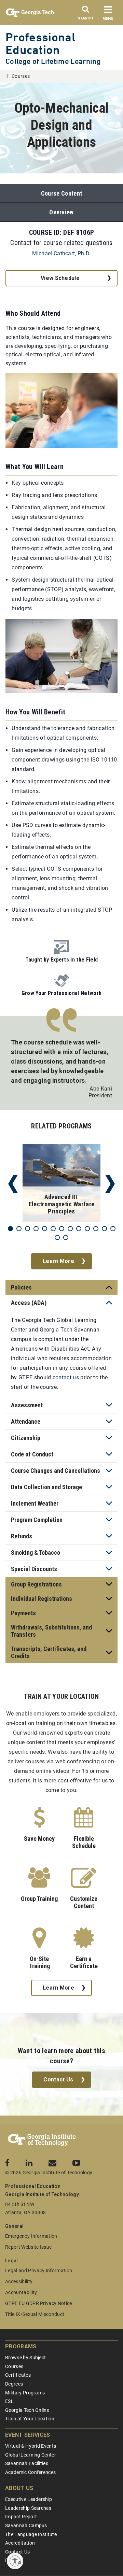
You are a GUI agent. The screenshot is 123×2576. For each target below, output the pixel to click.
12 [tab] (104, 1229)
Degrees (14, 2384)
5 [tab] (45, 1229)
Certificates (18, 2375)
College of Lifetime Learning (53, 61)
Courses (21, 76)
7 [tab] (62, 1229)
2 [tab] (19, 1229)
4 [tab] (36, 1229)
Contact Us (58, 2080)
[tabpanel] (61, 1184)
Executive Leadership (29, 2499)
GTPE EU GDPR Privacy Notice (39, 2303)
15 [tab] (66, 1237)
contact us (66, 1377)
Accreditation (20, 2543)
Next (110, 1184)
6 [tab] (53, 1229)
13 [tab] (113, 1229)
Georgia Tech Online (27, 2410)
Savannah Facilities (27, 2463)
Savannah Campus (26, 2525)
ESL (9, 2401)
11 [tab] (96, 1229)
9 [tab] (79, 1229)
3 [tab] (28, 1229)
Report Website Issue (28, 2247)
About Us (19, 2488)
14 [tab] (57, 1237)
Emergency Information (31, 2236)
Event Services (28, 2435)
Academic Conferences (30, 2472)
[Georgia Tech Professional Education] (42, 2140)
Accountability (21, 2292)
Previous (13, 1184)
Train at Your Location (30, 2419)
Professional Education (40, 43)
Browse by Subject (25, 2358)
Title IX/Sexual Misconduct (35, 2314)
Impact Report (21, 2517)
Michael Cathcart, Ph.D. (61, 253)
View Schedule (60, 278)
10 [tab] (87, 1229)
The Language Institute (31, 2534)
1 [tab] (10, 1229)
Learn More (58, 1261)
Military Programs (25, 2393)
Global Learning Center (31, 2455)
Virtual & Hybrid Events (31, 2446)
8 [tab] (70, 1229)
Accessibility (19, 2281)
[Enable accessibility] (15, 2561)
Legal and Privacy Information (39, 2271)
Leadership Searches (28, 2508)
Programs (21, 2346)
